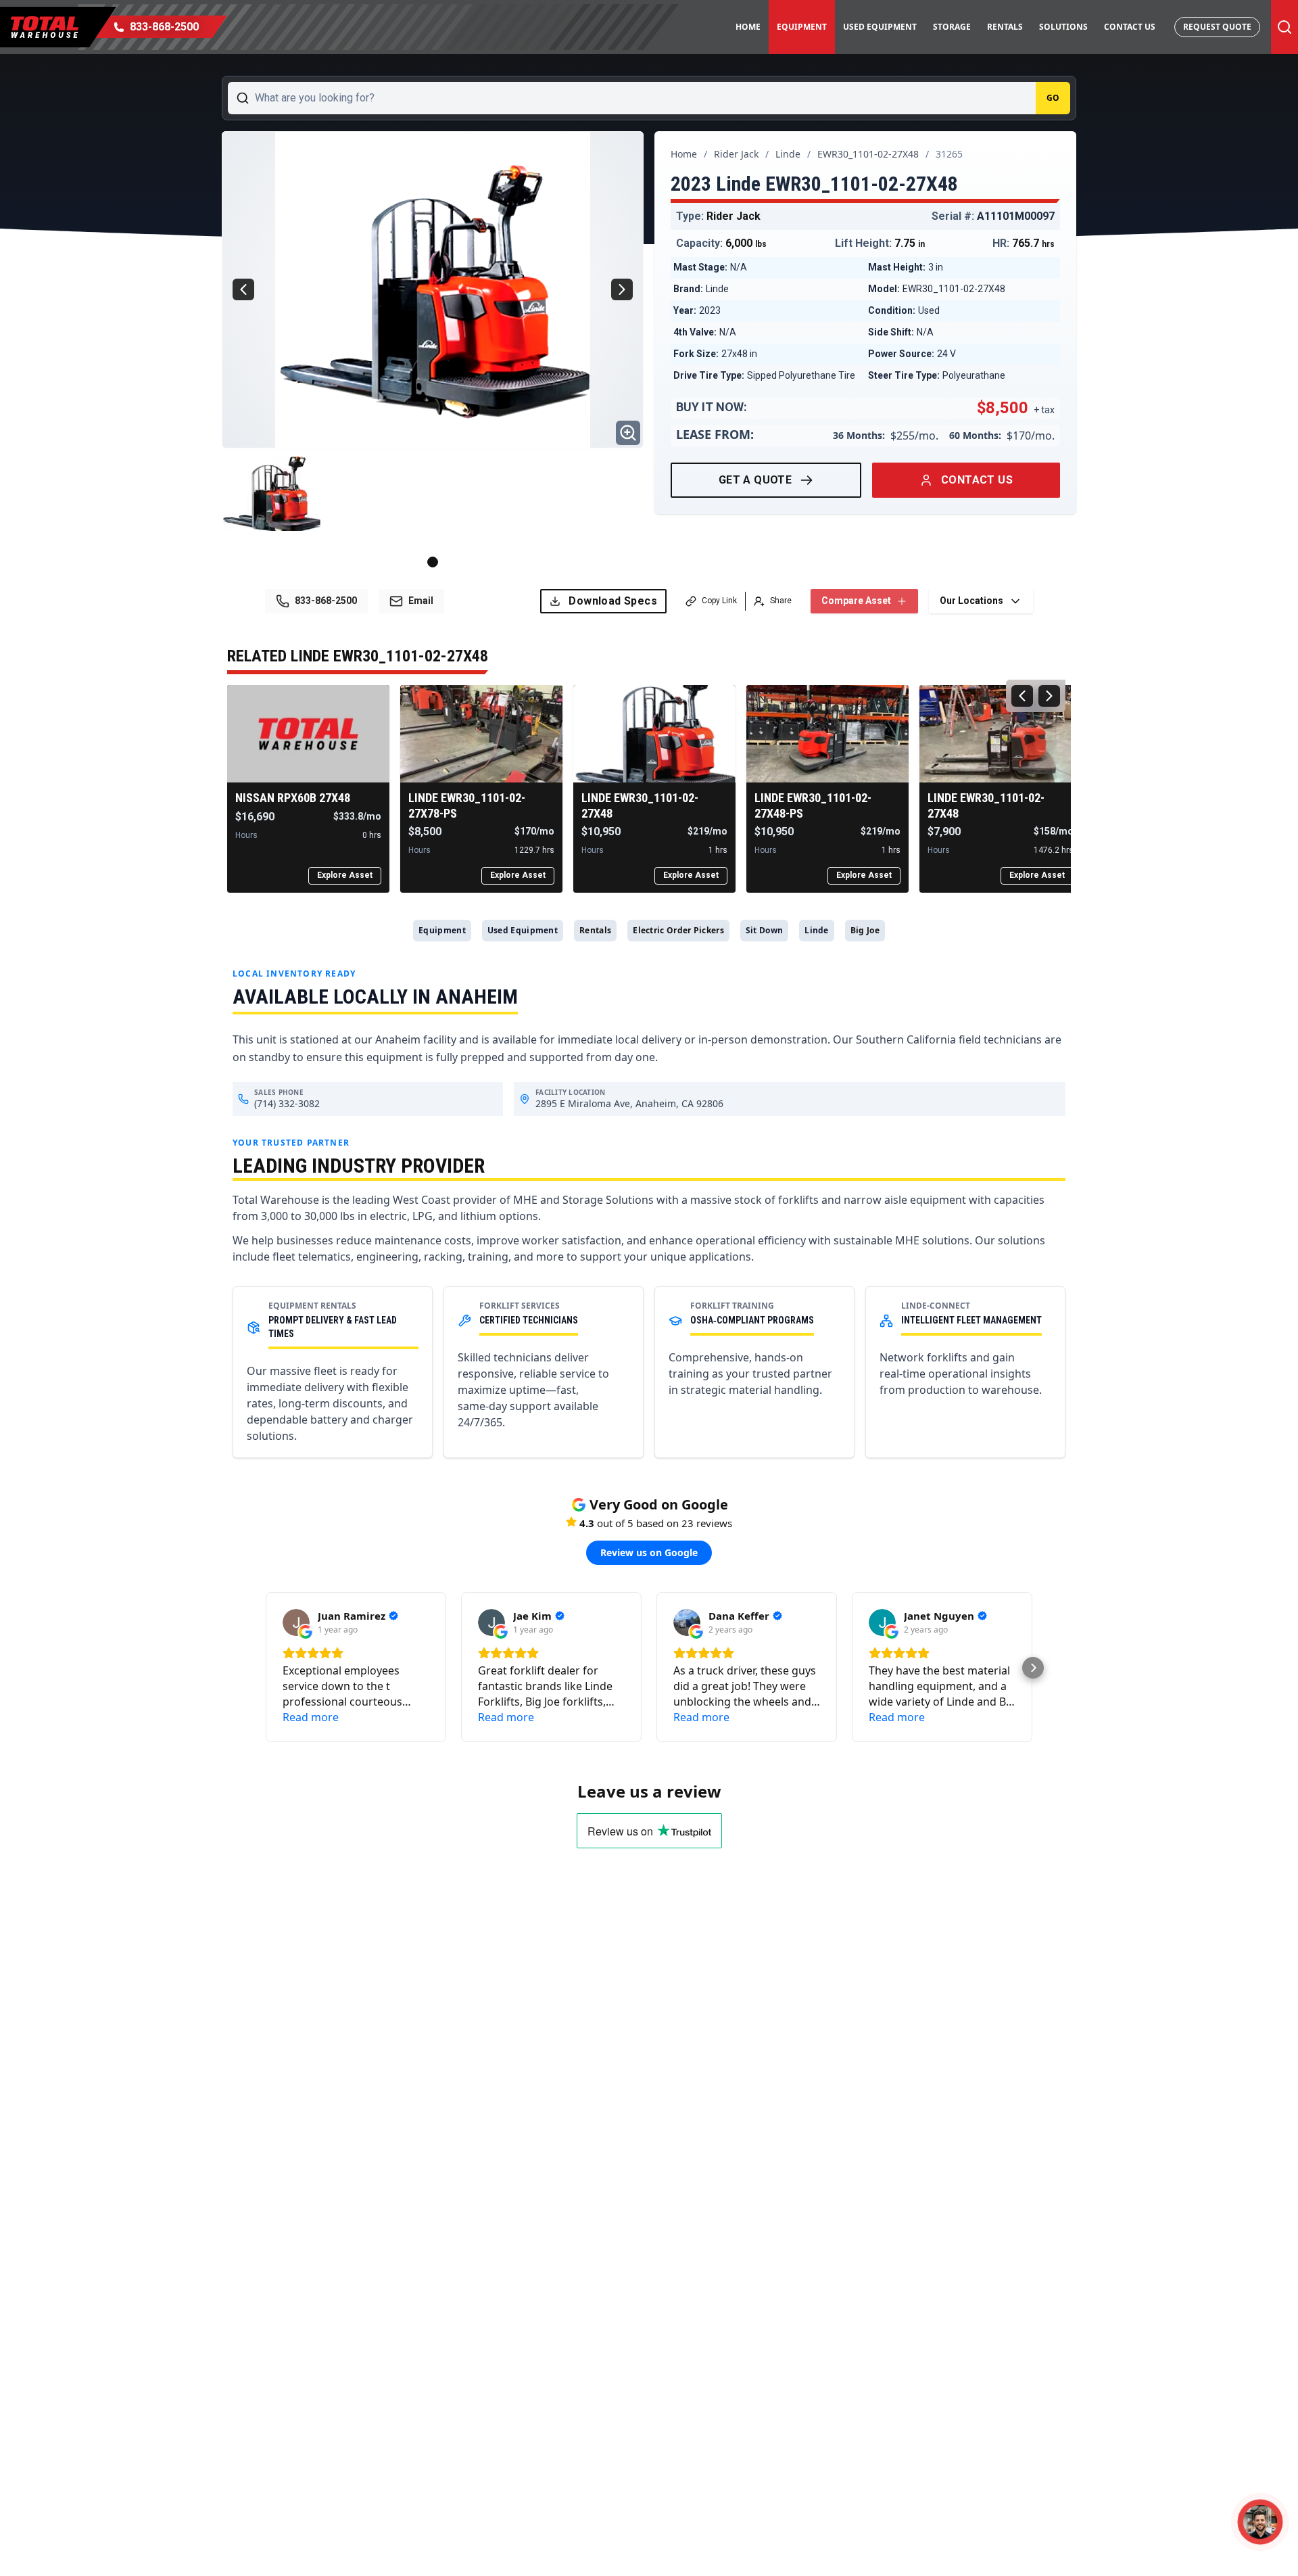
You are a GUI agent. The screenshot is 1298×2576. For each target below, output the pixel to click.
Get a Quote (755, 480)
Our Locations (971, 601)
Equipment (802, 27)
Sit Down (764, 930)
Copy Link (719, 601)
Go (1053, 98)
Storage (952, 27)
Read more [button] (311, 1717)
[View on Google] (296, 1622)
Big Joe (865, 930)
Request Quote (1217, 27)
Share (781, 601)
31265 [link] (949, 154)
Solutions (1063, 27)
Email (421, 601)
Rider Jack (736, 154)
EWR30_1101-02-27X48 (868, 154)
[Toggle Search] (1284, 27)
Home (748, 27)
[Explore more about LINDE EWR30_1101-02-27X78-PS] (481, 734)
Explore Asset (345, 875)
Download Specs (613, 601)
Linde (788, 154)
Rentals (1005, 27)
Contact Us (1130, 27)
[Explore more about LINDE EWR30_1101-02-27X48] (654, 734)
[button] (265, 1668)
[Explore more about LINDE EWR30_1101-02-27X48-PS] (827, 734)
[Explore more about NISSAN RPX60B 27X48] (308, 734)
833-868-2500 (326, 601)
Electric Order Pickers (678, 930)
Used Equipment (880, 27)
